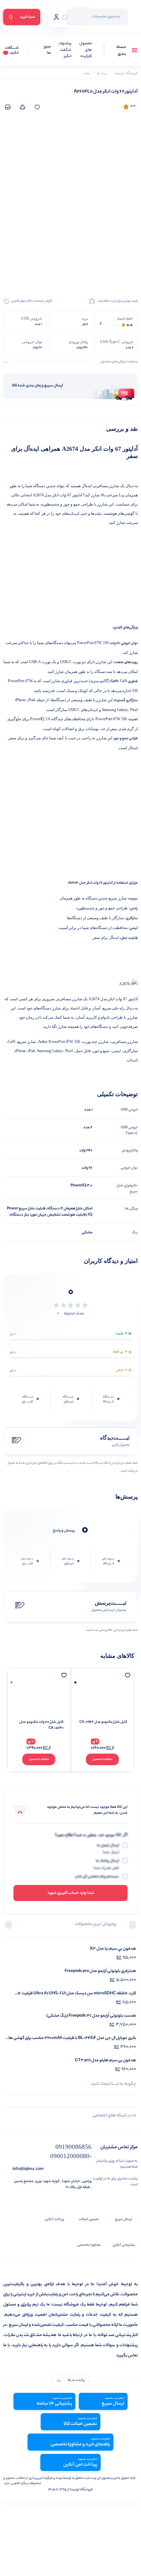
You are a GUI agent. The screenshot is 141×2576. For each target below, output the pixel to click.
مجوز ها (47, 50)
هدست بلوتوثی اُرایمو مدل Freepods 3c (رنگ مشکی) (91, 2016)
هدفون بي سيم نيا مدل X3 (113, 1949)
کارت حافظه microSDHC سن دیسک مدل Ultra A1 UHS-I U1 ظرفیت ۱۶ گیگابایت (77, 1993)
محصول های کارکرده (86, 50)
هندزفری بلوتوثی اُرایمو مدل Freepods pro (100, 1971)
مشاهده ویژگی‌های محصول (119, 362)
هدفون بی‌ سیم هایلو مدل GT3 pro (105, 2060)
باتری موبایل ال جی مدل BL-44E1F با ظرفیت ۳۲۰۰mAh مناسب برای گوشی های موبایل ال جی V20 (71, 2038)
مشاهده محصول (102, 1759)
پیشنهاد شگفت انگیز (65, 50)
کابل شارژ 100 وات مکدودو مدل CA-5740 (41, 1725)
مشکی (87, 1233)
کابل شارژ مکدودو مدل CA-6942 (103, 1722)
